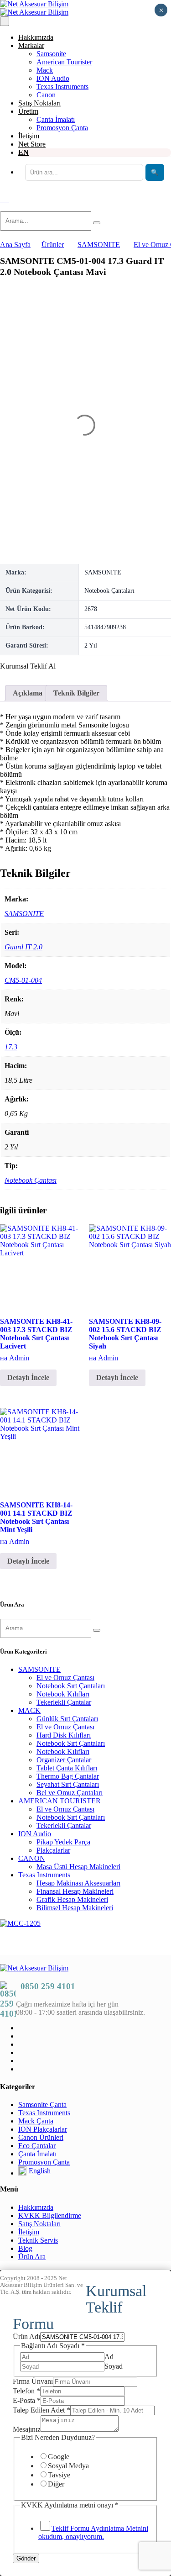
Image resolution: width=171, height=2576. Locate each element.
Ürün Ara (32, 2257)
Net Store (32, 144)
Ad (109, 2357)
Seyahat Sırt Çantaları (68, 1784)
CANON (32, 1858)
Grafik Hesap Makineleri (72, 1899)
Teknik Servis (38, 2240)
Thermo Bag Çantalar (68, 1776)
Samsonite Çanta (42, 2105)
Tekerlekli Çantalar (64, 1702)
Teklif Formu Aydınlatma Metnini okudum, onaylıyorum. (93, 2532)
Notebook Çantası (31, 1180)
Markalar (31, 45)
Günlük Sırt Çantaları (67, 1719)
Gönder (26, 2558)
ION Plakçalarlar (43, 2129)
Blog (25, 2248)
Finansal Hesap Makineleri (75, 1891)
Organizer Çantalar (64, 1760)
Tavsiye (59, 2475)
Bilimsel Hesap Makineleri (75, 1908)
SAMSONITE (24, 914)
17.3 (11, 1047)
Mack (45, 70)
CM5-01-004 (23, 980)
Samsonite (51, 54)
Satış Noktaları (39, 103)
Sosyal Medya (68, 2466)
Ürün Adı (26, 2336)
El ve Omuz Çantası (65, 1678)
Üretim (28, 111)
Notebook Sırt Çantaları (71, 1686)
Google (59, 2457)
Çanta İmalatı (56, 119)
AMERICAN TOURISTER (60, 1801)
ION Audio (53, 78)
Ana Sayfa (15, 245)
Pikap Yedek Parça (63, 1842)
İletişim (29, 136)
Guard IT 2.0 (23, 947)
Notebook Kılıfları (63, 1694)
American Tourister (64, 62)
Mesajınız (27, 2429)
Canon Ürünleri (41, 2137)
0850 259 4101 (48, 1986)
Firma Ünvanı (33, 2381)
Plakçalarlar (53, 1850)
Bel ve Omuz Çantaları (70, 1793)
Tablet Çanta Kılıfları (67, 1768)
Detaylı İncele (28, 1378)
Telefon (26, 2391)
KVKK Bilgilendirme (50, 2215)
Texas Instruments (62, 87)
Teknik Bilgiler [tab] (76, 693)
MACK (29, 1710)
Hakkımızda (36, 37)
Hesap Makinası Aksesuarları (78, 1883)
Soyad (114, 2366)
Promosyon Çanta (62, 128)
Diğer (56, 2484)
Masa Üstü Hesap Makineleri (78, 1867)
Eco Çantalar (37, 2146)
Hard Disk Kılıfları (64, 1735)
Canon (46, 95)
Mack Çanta (36, 2121)
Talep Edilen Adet (41, 2410)
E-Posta (27, 2400)
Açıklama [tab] (28, 693)
